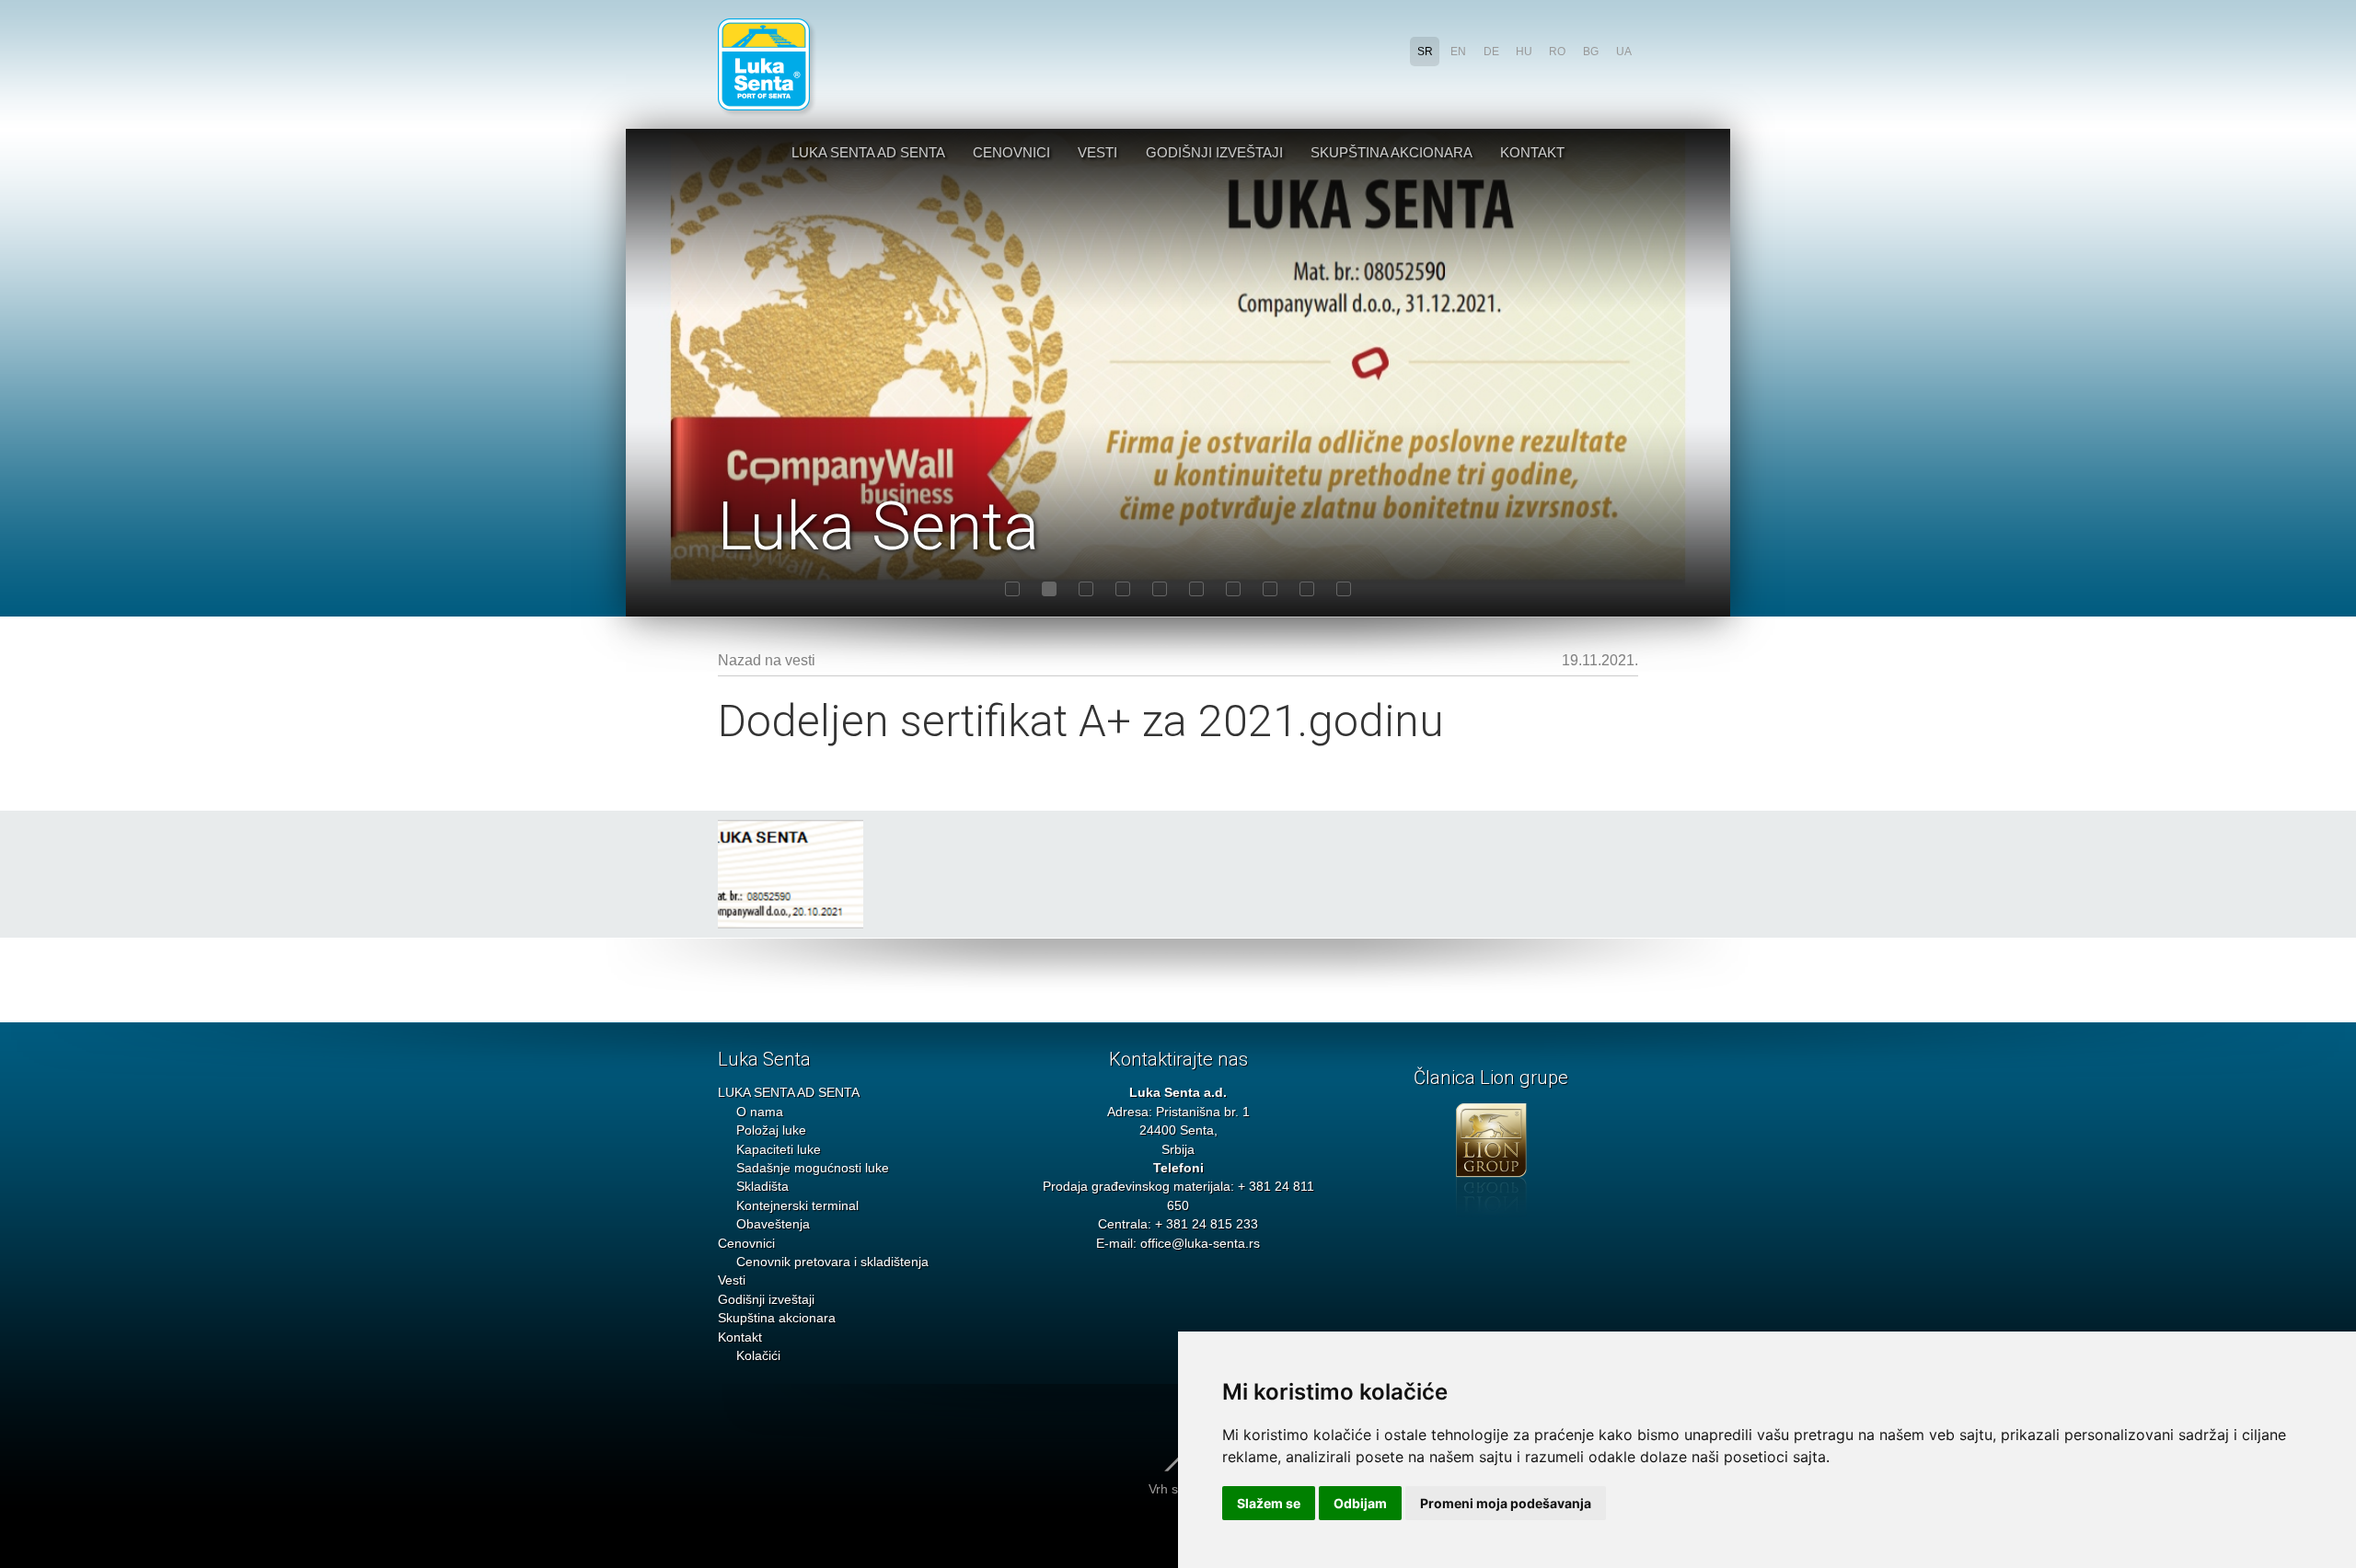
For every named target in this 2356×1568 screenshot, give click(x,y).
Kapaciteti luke (779, 1150)
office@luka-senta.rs (1200, 1244)
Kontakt (1532, 152)
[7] (1233, 589)
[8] (1270, 589)
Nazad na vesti (767, 660)
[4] (1123, 589)
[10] (1344, 589)
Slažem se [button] (1269, 1503)
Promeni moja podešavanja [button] (1506, 1503)
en (1458, 52)
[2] (1049, 589)
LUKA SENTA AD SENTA (868, 152)
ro (1557, 52)
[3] (1086, 589)
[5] (1160, 589)
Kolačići (758, 1356)
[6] (1196, 589)
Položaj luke (771, 1130)
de (1491, 52)
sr (1425, 52)
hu (1524, 52)
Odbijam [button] (1360, 1503)
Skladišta (762, 1187)
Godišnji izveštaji (1214, 152)
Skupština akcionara (1392, 152)
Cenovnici (1011, 152)
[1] (1012, 589)
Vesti (1097, 152)
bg (1591, 52)
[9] (1307, 589)
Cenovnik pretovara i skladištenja (832, 1262)
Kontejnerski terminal (797, 1206)
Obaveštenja (773, 1224)
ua (1624, 52)
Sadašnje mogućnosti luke (813, 1168)
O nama (760, 1112)
